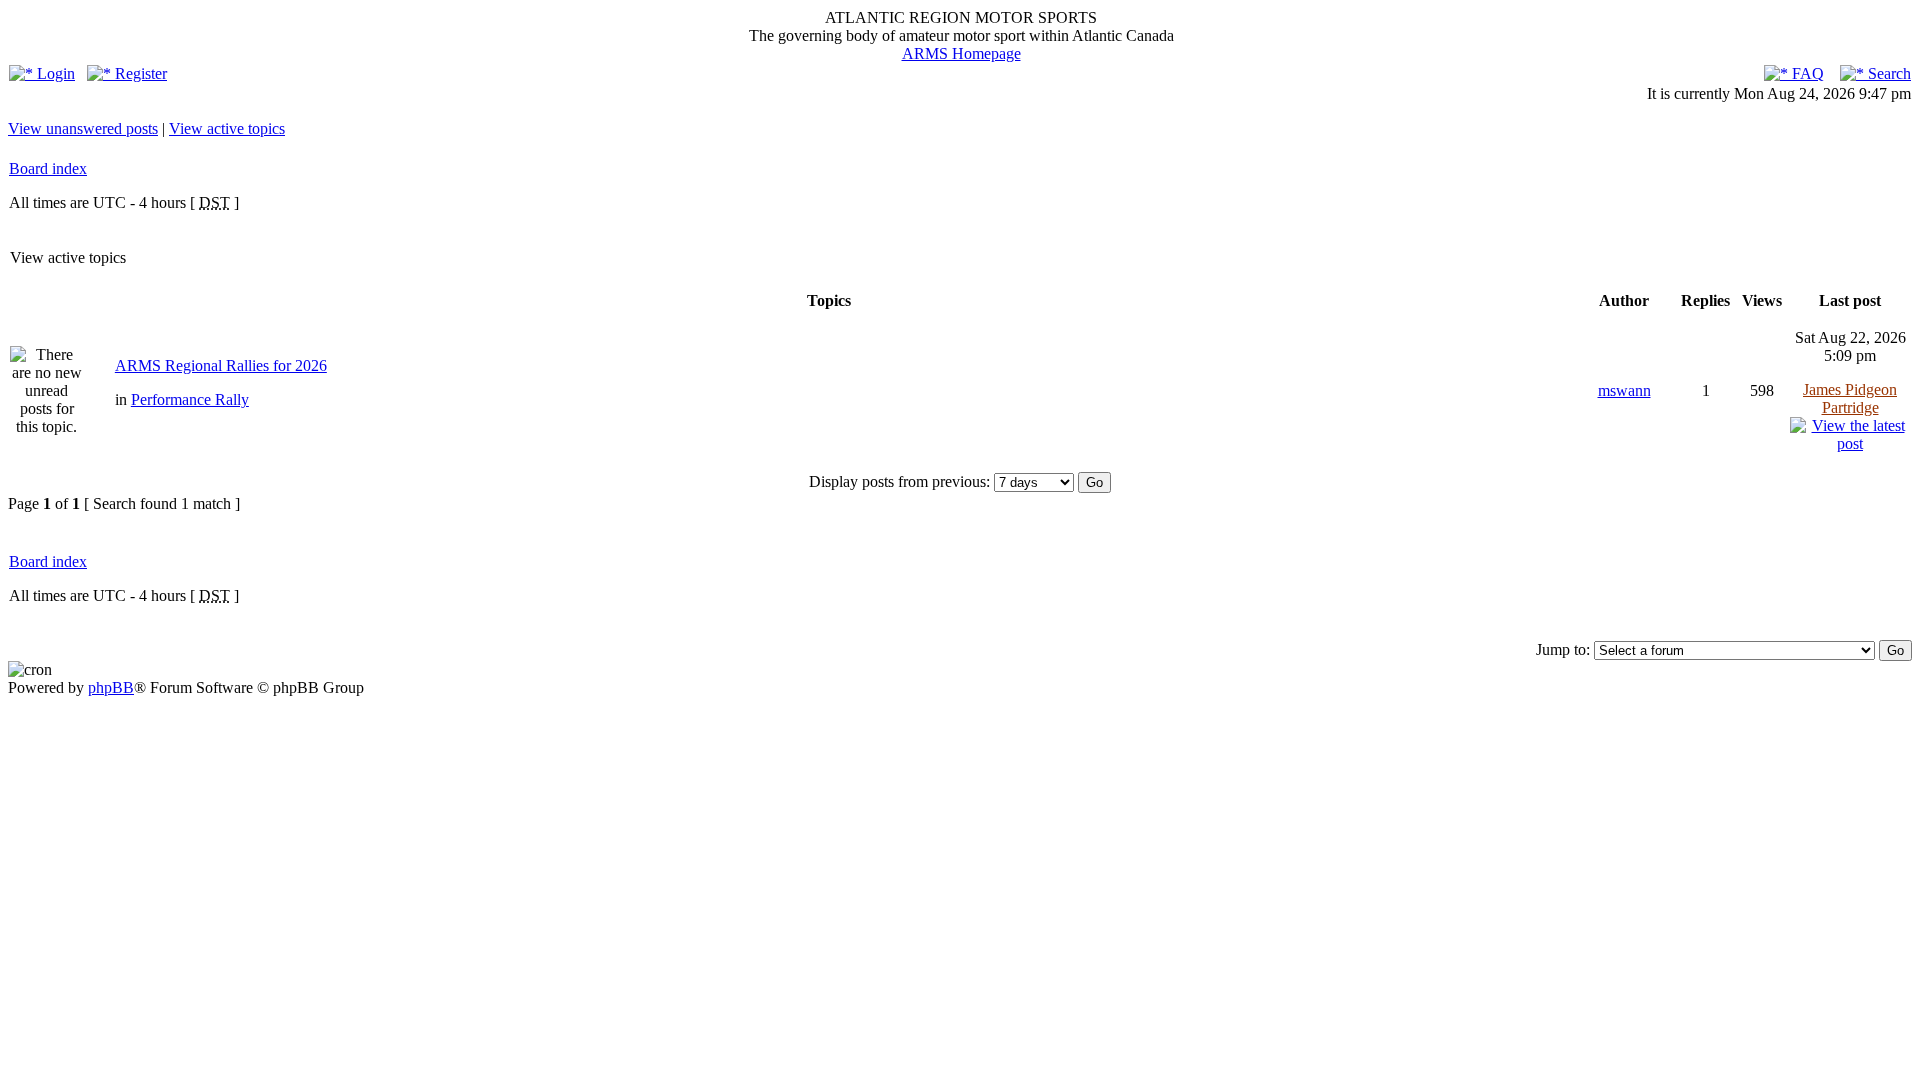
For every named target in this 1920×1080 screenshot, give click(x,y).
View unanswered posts (83, 128)
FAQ (1806, 73)
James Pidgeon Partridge (1850, 398)
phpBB (111, 687)
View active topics (227, 128)
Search (1887, 73)
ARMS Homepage (961, 53)
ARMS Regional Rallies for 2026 (221, 365)
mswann (1624, 390)
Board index (48, 168)
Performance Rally (190, 399)
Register (139, 73)
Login (54, 73)
